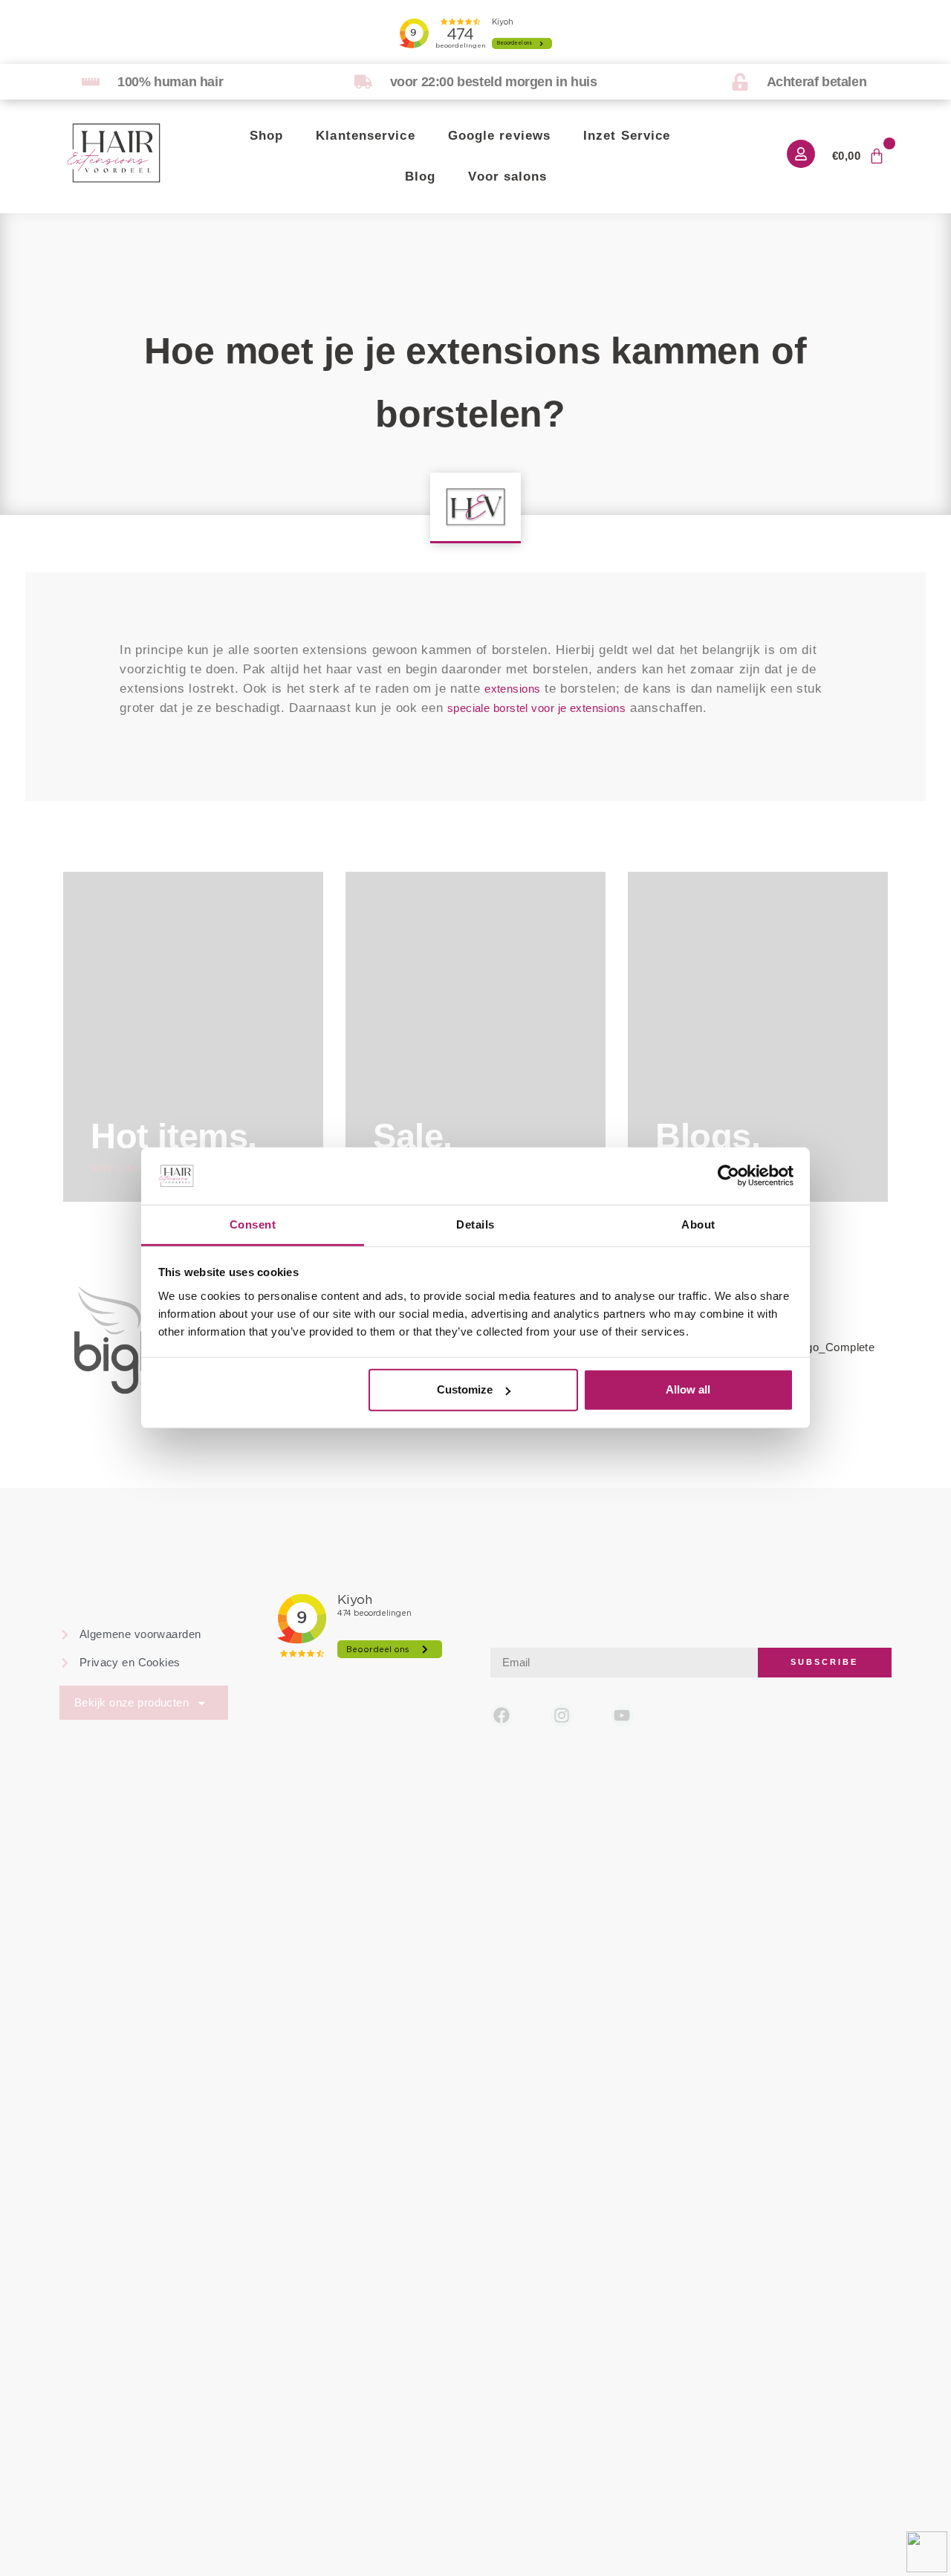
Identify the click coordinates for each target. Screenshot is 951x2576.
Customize (465, 1389)
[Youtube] (622, 1716)
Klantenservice (365, 136)
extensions (512, 689)
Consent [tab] (253, 1224)
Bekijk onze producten (132, 1702)
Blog (420, 177)
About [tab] (698, 1224)
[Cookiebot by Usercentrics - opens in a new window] (728, 1176)
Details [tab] (475, 1224)
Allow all (688, 1389)
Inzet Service (627, 136)
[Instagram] (562, 1716)
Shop (266, 136)
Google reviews (499, 136)
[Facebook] (502, 1716)
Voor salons (507, 177)
